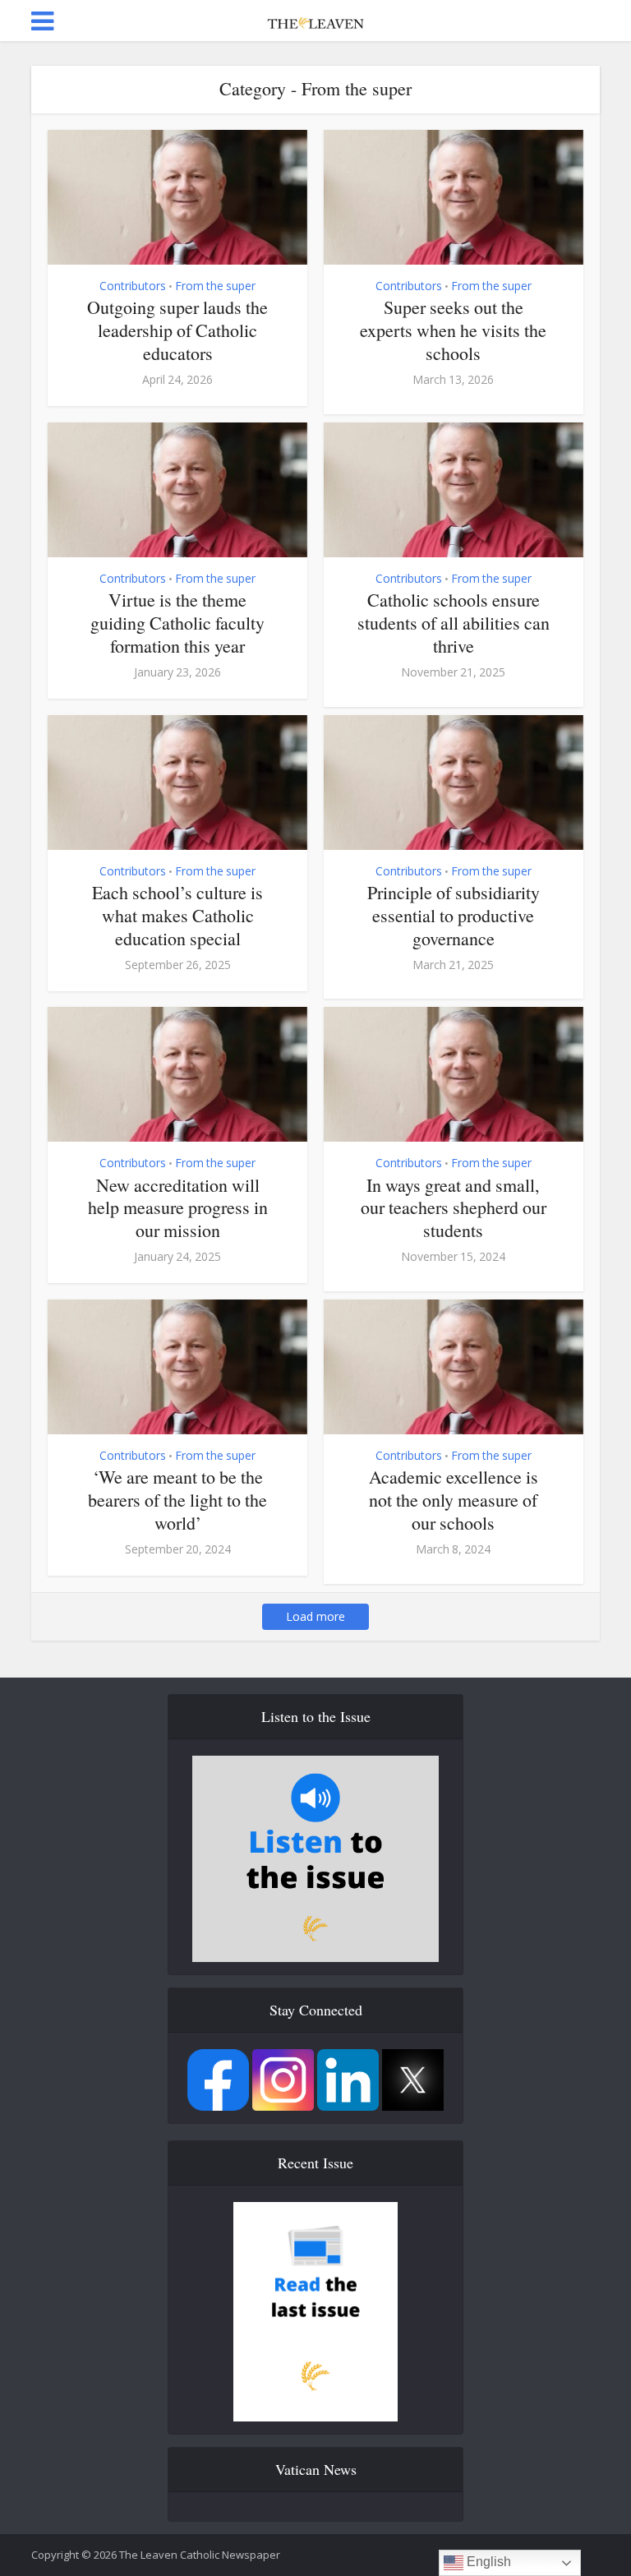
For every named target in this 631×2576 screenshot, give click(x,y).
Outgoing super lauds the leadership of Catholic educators (177, 330)
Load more (315, 1616)
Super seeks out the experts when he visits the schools (453, 330)
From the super (215, 286)
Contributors (133, 286)
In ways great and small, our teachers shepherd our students (454, 1208)
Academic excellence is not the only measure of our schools (454, 1500)
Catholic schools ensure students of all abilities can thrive (454, 623)
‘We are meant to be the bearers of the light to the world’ (177, 1500)
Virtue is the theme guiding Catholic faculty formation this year (177, 623)
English (487, 2562)
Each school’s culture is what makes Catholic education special (177, 915)
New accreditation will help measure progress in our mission (178, 1208)
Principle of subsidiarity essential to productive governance (454, 915)
